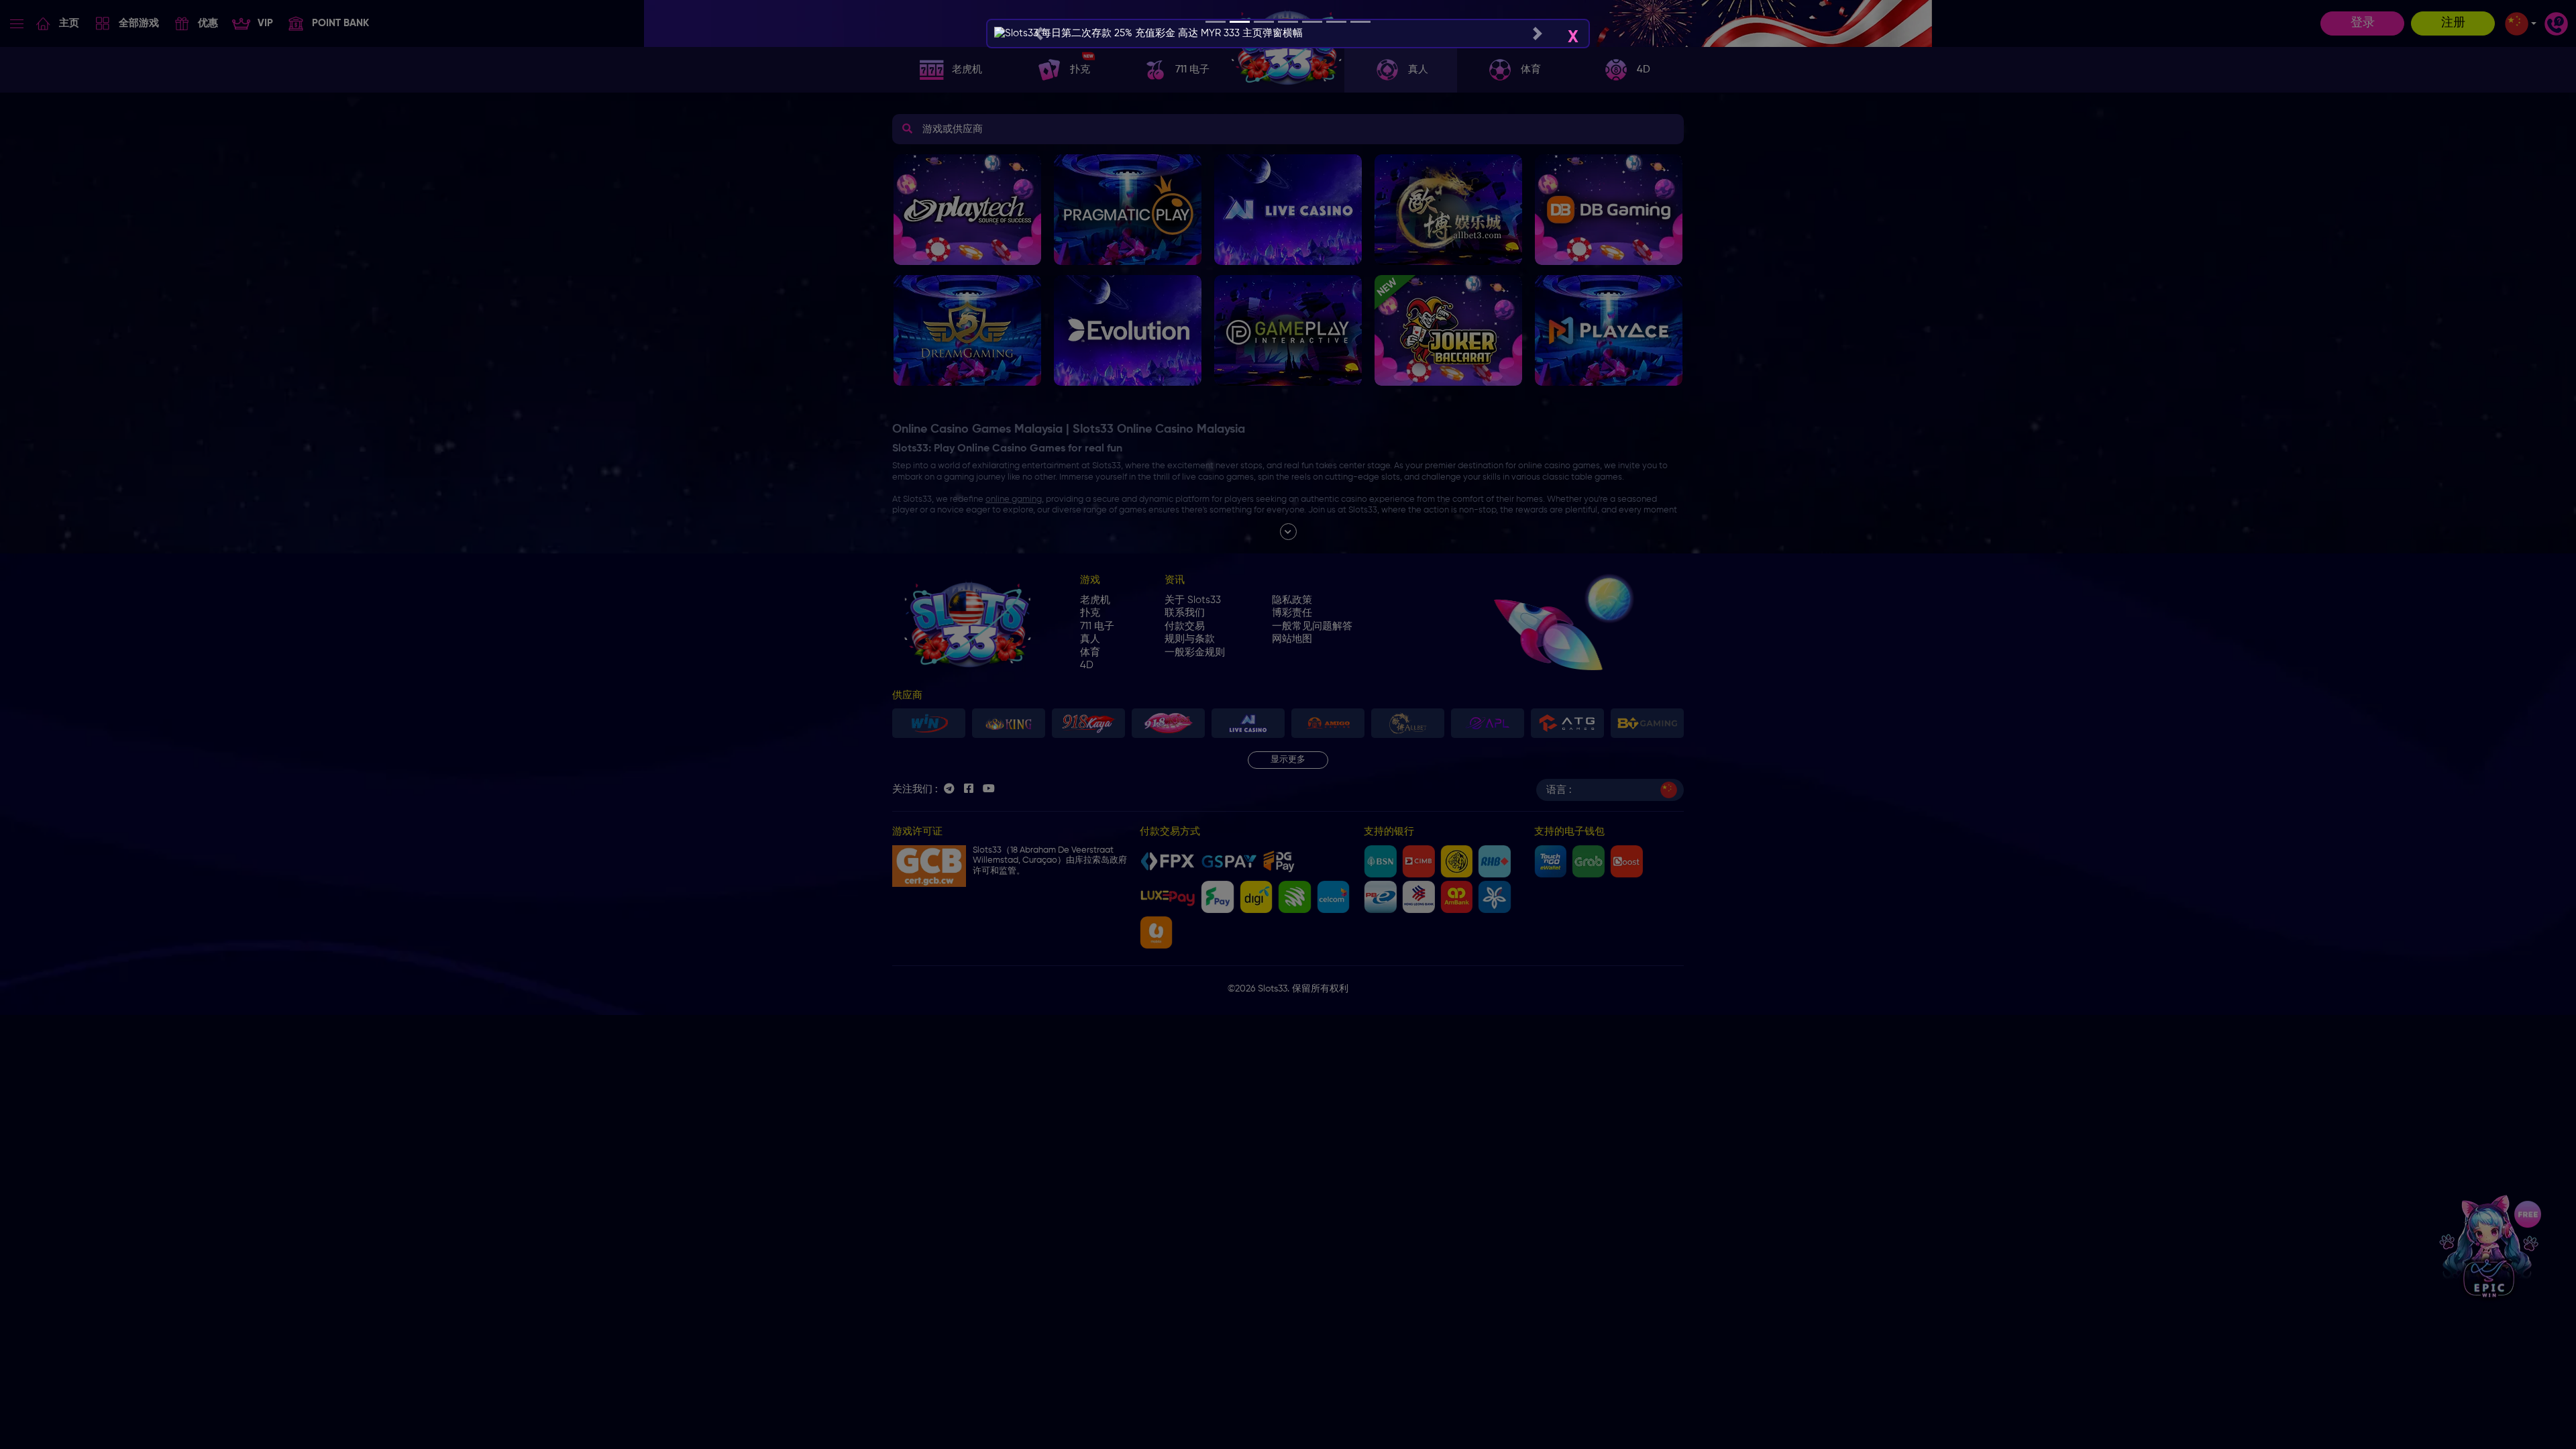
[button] (1038, 34)
